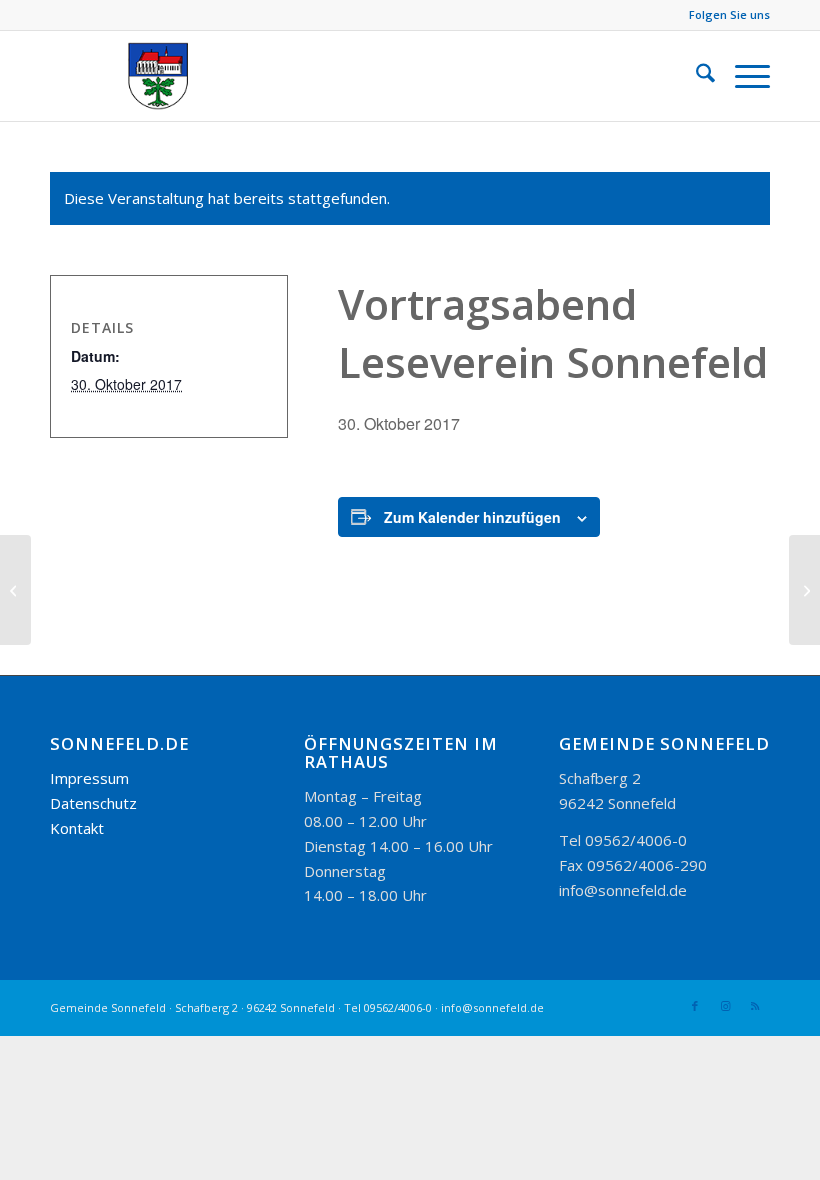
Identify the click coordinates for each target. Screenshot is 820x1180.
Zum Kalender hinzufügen (472, 517)
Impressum (89, 778)
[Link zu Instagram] (725, 1006)
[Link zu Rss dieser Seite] (755, 1006)
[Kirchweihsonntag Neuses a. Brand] (15, 590)
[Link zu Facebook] (695, 1006)
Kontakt (77, 828)
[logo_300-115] (167, 76)
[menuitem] (695, 76)
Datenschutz (93, 803)
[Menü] (742, 76)
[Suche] (695, 76)
